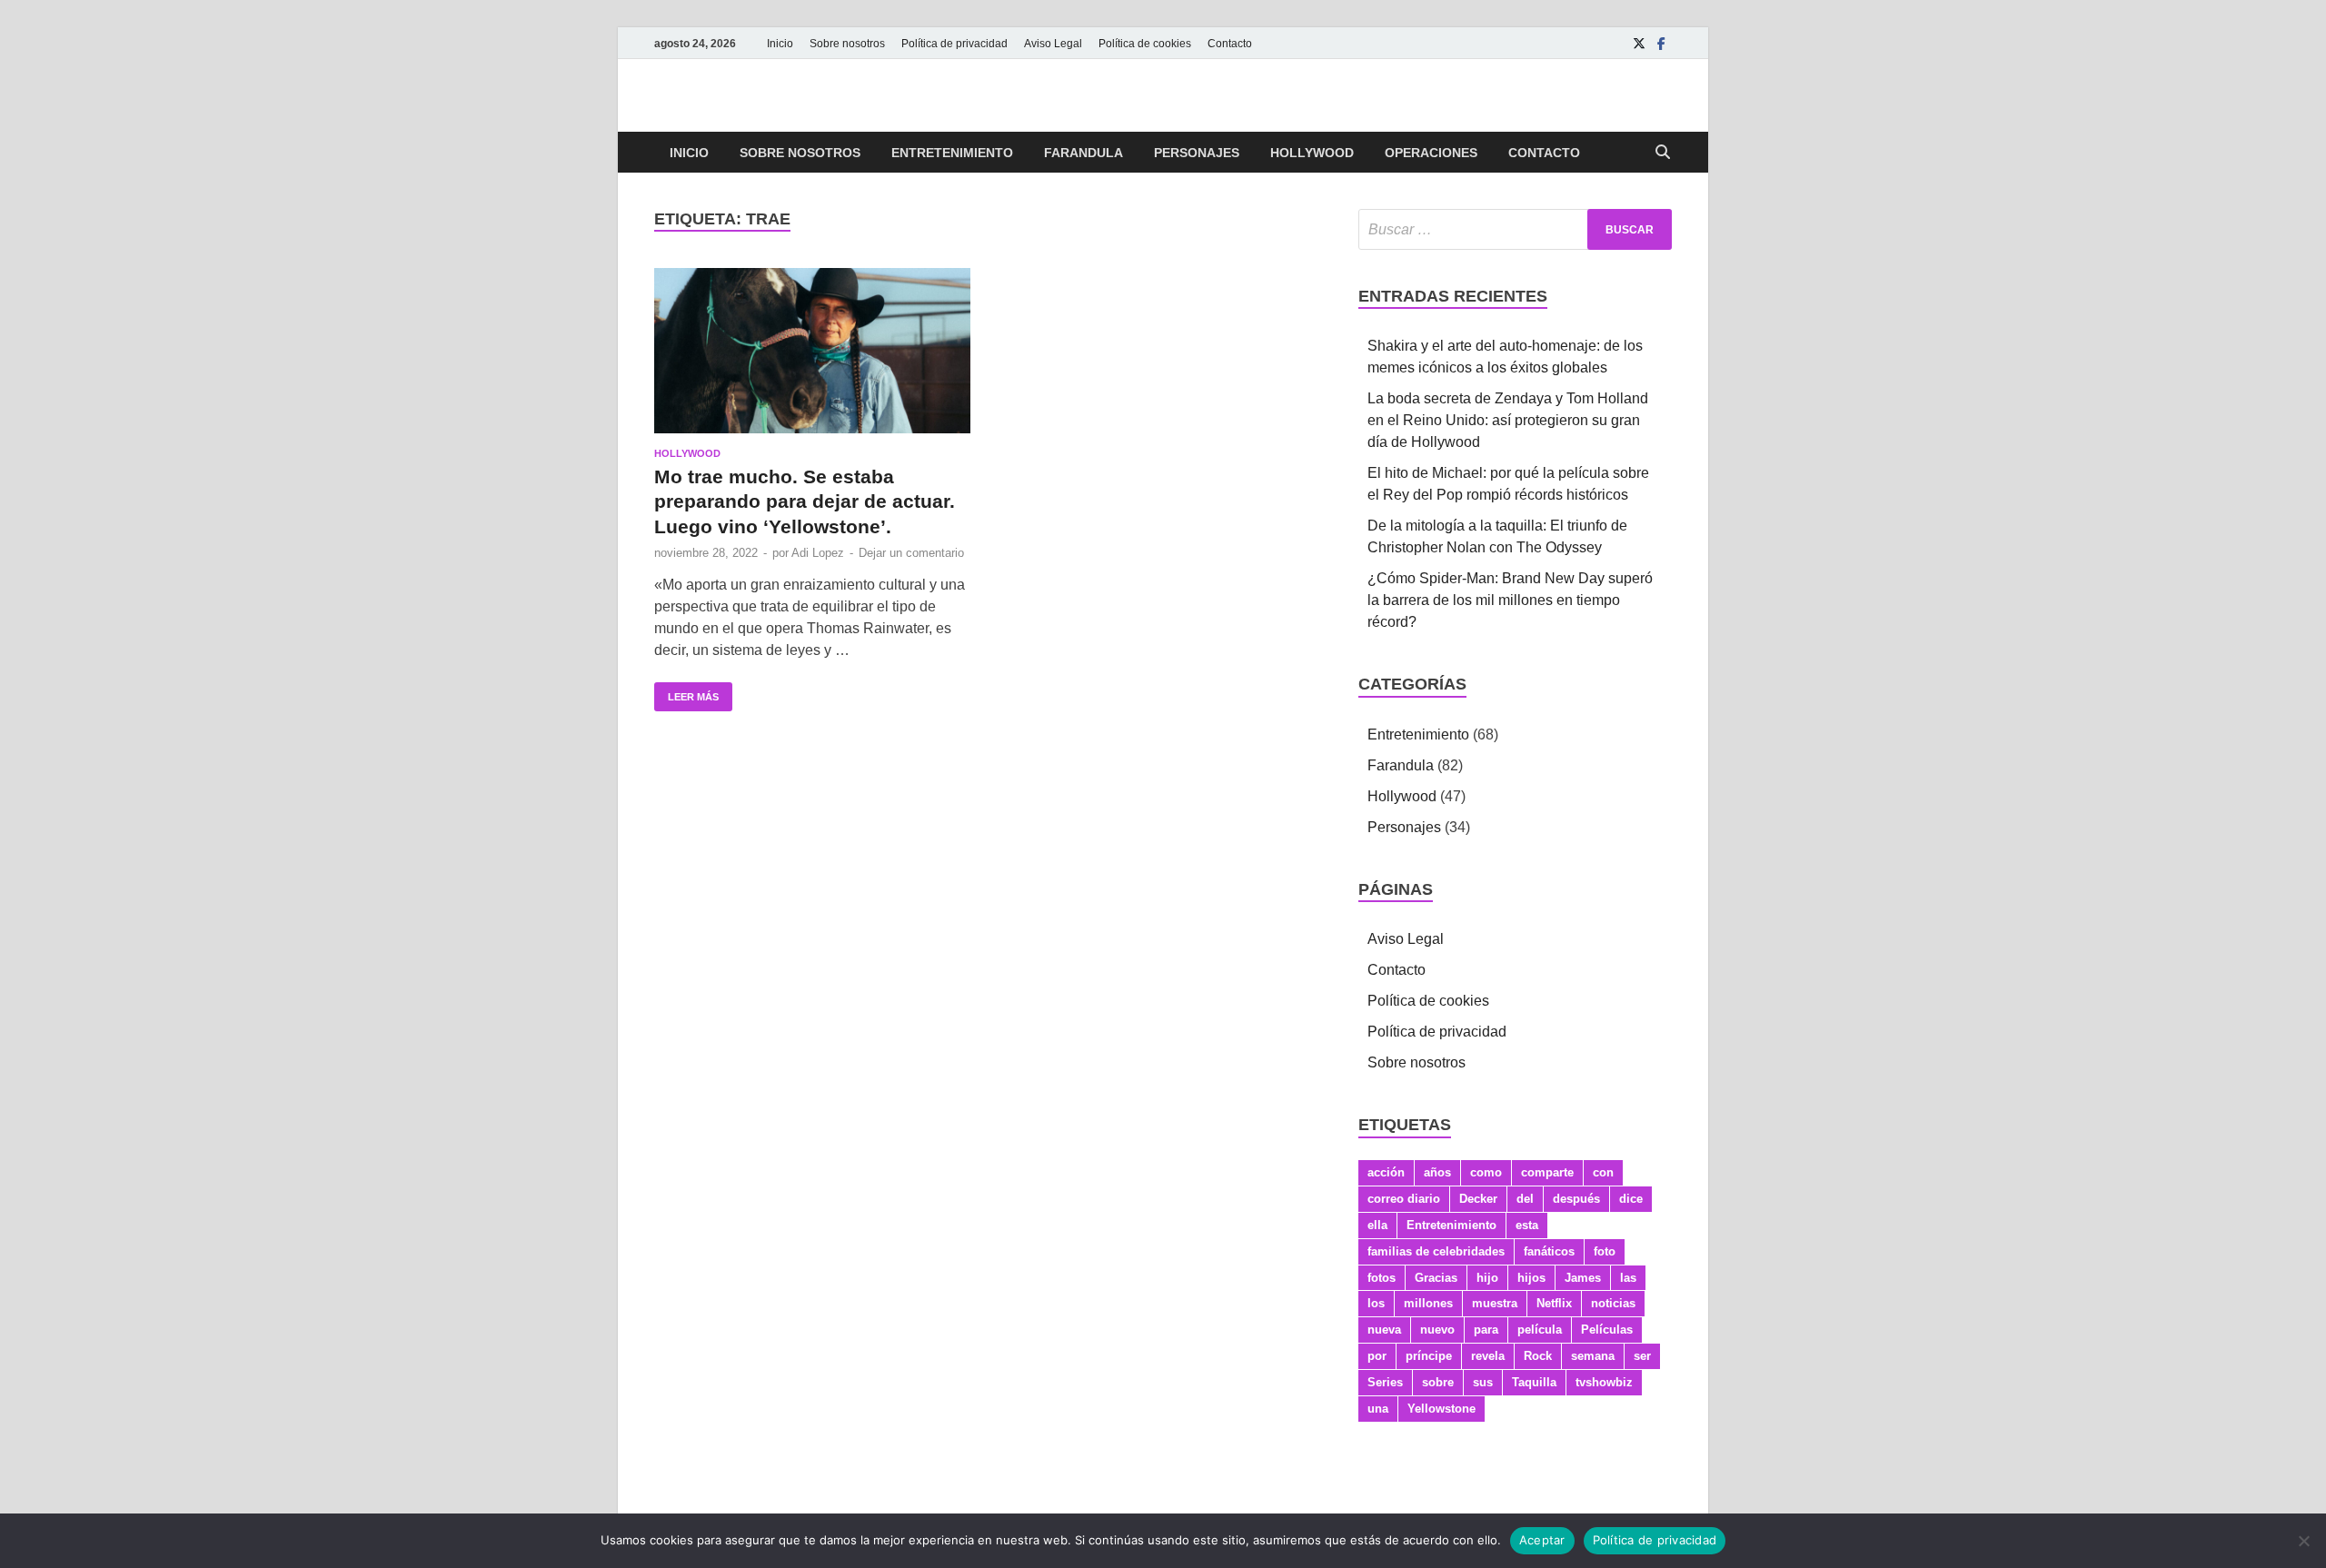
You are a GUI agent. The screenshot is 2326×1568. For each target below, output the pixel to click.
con (1603, 1172)
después (1576, 1199)
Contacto (1230, 44)
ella (1377, 1225)
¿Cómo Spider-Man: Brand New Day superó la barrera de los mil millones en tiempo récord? (1510, 600)
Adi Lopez (818, 553)
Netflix (1554, 1303)
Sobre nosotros (847, 44)
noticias (1613, 1303)
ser (1642, 1356)
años (1437, 1172)
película (1540, 1330)
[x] (1639, 43)
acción (1386, 1172)
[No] (2303, 1541)
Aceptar (1542, 1540)
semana (1593, 1356)
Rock (1538, 1356)
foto (1605, 1251)
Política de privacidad (954, 44)
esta (1527, 1225)
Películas (1607, 1330)
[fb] (1661, 43)
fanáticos (1549, 1251)
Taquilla (1534, 1382)
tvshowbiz (1604, 1382)
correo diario (1404, 1199)
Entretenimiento (952, 153)
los (1376, 1303)
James (1583, 1278)
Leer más (686, 692)
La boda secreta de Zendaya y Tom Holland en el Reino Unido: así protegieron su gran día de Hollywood (1508, 420)
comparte (1547, 1172)
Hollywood (1312, 153)
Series (1385, 1382)
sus (1483, 1382)
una (1378, 1409)
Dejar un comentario (911, 553)
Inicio (780, 44)
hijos (1531, 1278)
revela (1488, 1356)
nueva (1384, 1330)
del (1525, 1199)
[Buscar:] (1515, 229)
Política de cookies (1145, 44)
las (1628, 1278)
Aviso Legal (1053, 44)
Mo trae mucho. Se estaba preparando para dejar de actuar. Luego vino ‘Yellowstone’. (805, 501)
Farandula (1083, 153)
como (1486, 1172)
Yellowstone (1441, 1409)
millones (1428, 1303)
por (1377, 1356)
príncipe (1429, 1356)
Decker (1478, 1199)
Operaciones (1431, 153)
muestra (1495, 1303)
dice (1631, 1199)
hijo (1487, 1278)
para (1486, 1330)
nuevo (1437, 1330)
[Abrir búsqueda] (1663, 153)
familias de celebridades (1436, 1251)
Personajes (1197, 153)
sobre (1438, 1382)
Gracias (1436, 1278)
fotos (1382, 1278)
